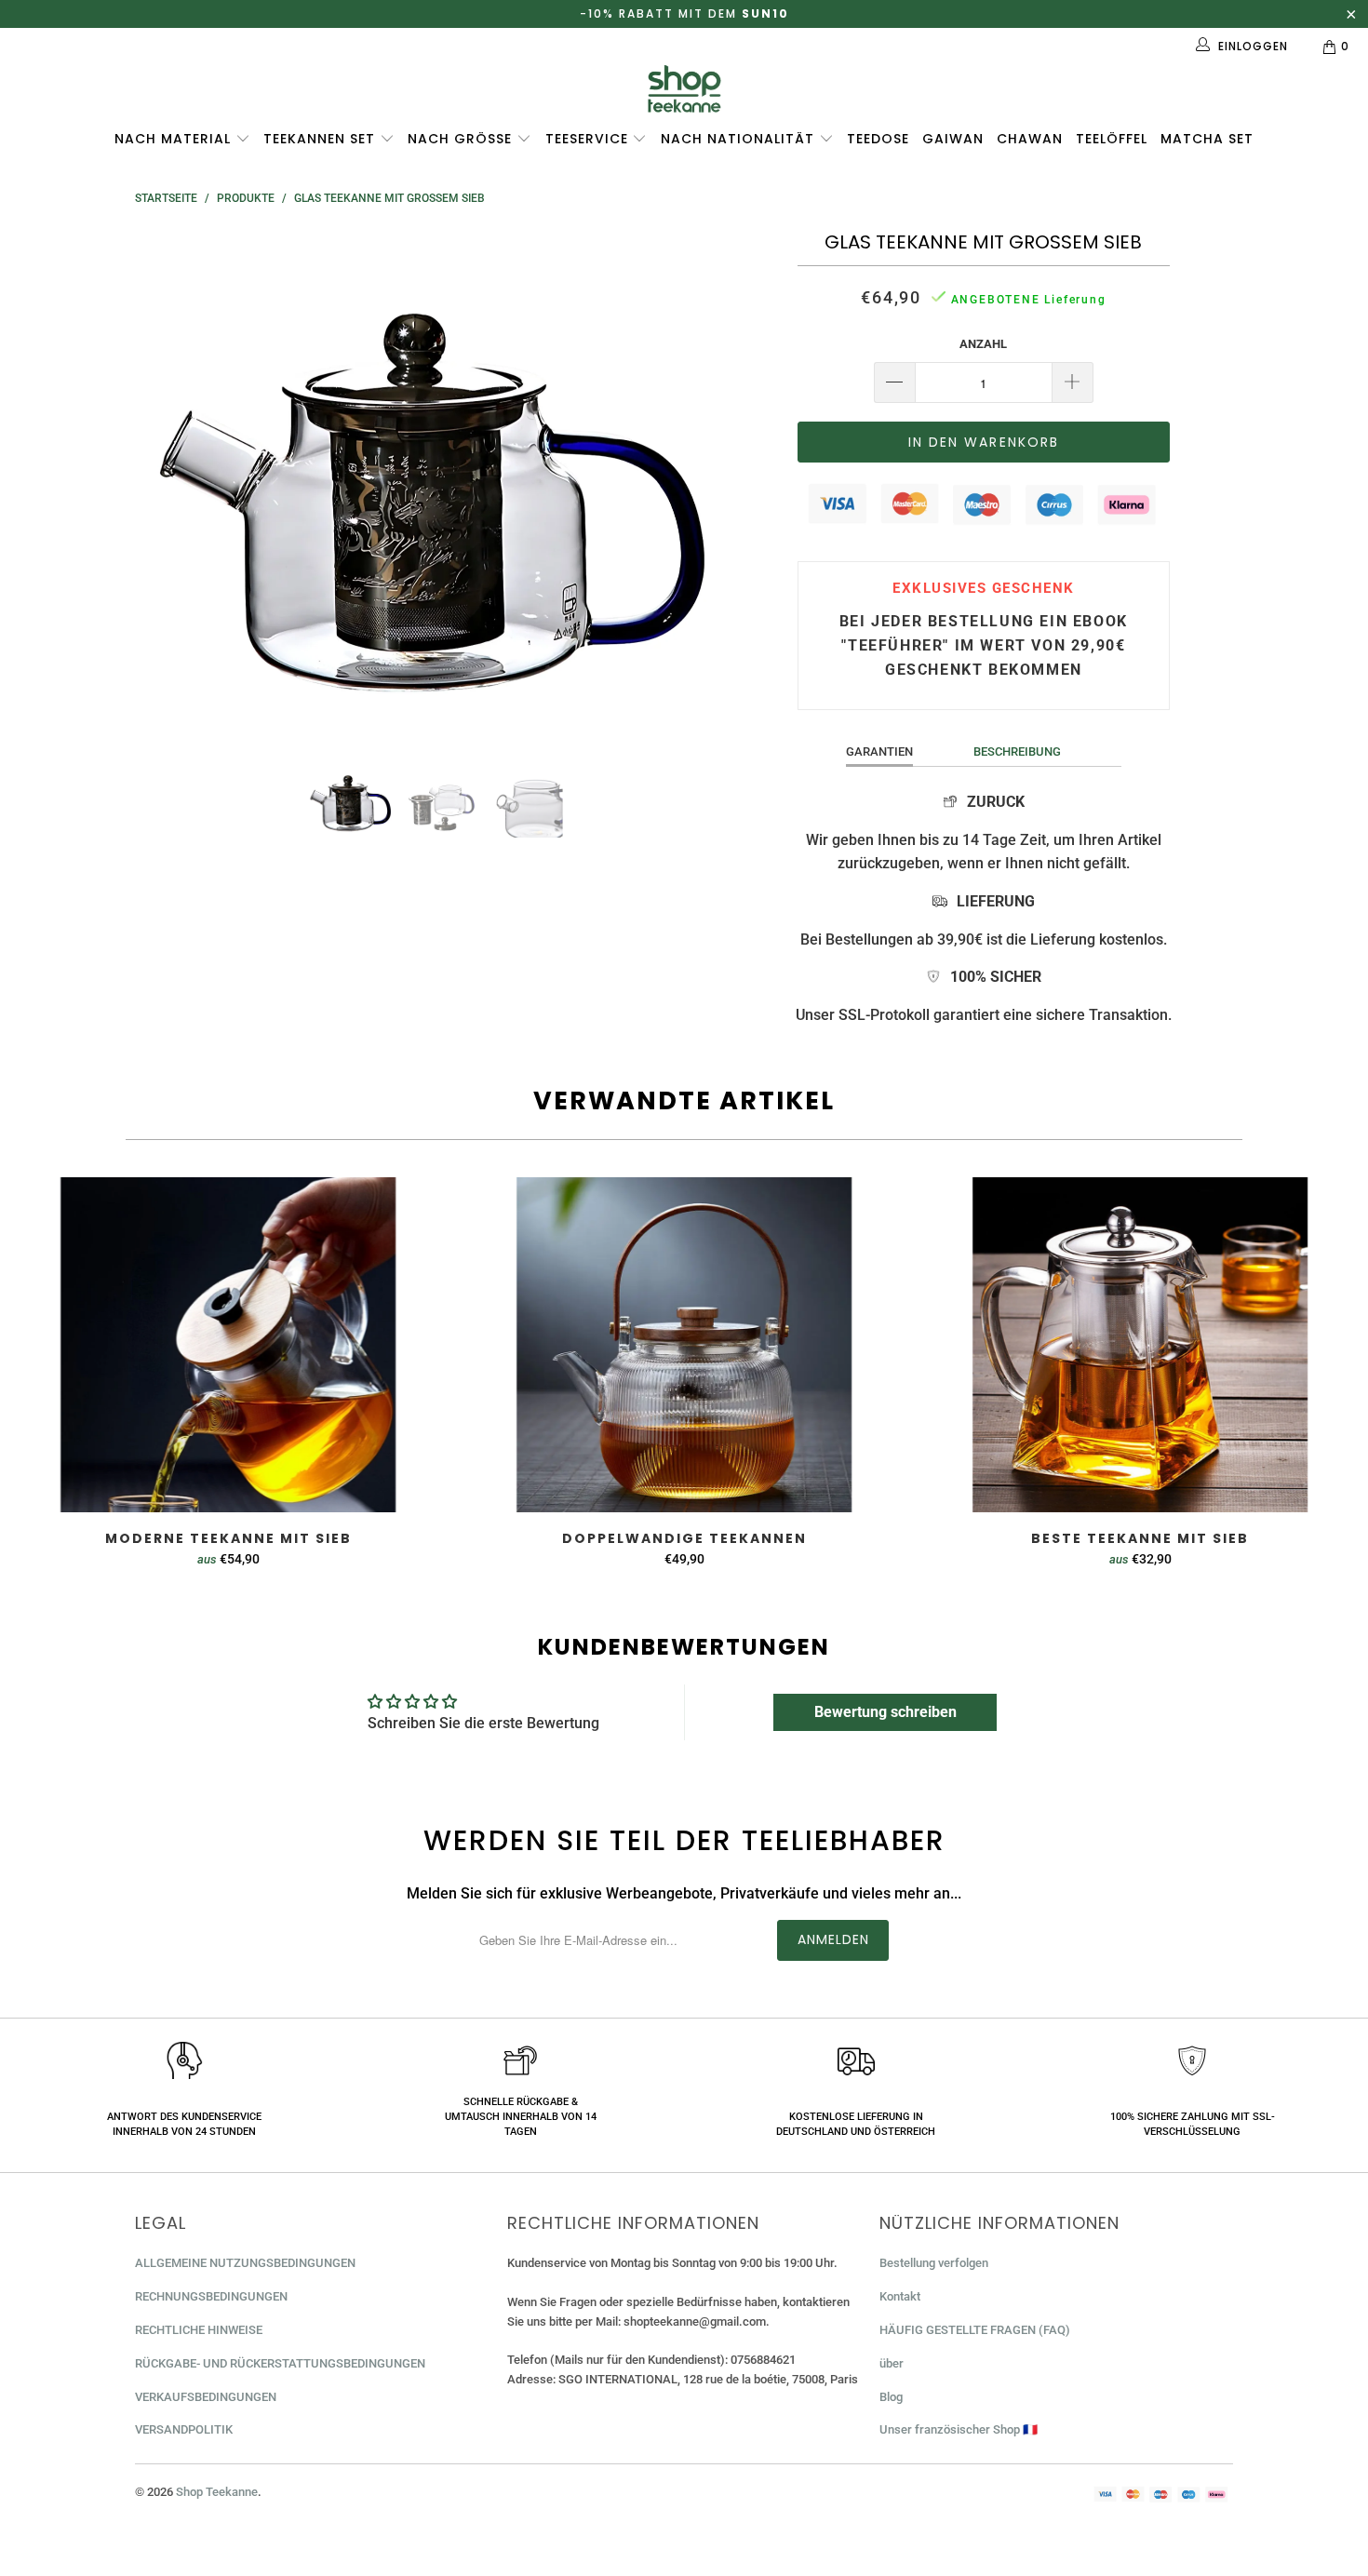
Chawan (1030, 139)
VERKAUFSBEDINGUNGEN (206, 2397)
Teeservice (589, 139)
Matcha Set (1207, 139)
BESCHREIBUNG (1017, 751)
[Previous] (167, 482)
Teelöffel (1112, 139)
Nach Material (175, 139)
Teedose (878, 139)
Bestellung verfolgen (934, 2263)
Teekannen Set (322, 139)
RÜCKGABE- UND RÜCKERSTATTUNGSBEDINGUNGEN (280, 2363)
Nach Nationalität (740, 139)
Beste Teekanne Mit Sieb (1140, 1345)
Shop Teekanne (217, 2492)
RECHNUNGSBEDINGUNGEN (211, 2296)
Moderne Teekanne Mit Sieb (228, 1345)
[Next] (702, 482)
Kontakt (900, 2296)
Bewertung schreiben (885, 1712)
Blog (891, 2397)
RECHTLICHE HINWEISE (199, 2330)
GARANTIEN (879, 751)
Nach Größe (462, 139)
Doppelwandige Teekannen (684, 1345)
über (892, 2363)
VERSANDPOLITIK (184, 2429)
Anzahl (983, 344)
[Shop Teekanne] (684, 89)
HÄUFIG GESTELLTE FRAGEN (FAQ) (975, 2330)
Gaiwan (953, 139)
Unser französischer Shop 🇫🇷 (959, 2429)
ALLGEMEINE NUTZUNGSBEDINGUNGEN (245, 2263)
